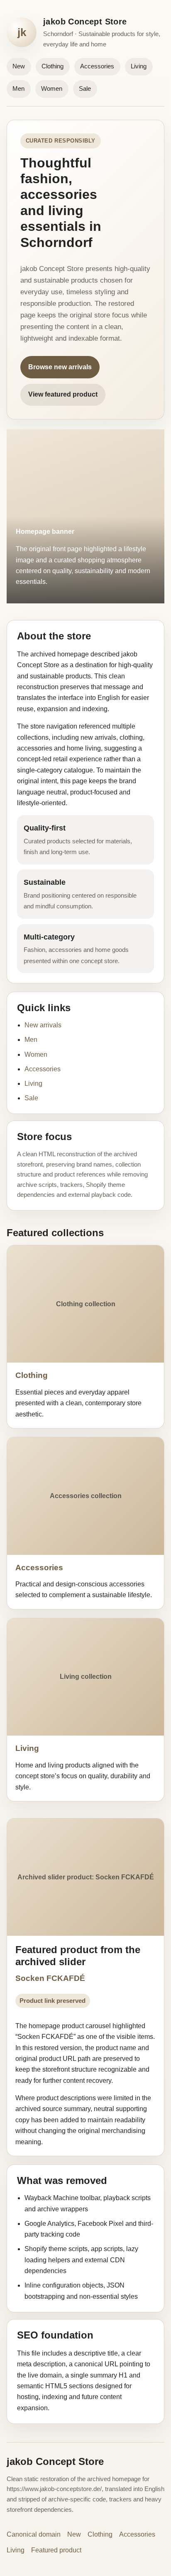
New (19, 66)
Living (139, 66)
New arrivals (43, 1025)
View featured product (63, 394)
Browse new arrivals (60, 367)
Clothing (53, 66)
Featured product (56, 2550)
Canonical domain (34, 2534)
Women (52, 88)
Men (18, 88)
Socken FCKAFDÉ (50, 1978)
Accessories (97, 66)
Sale (85, 88)
